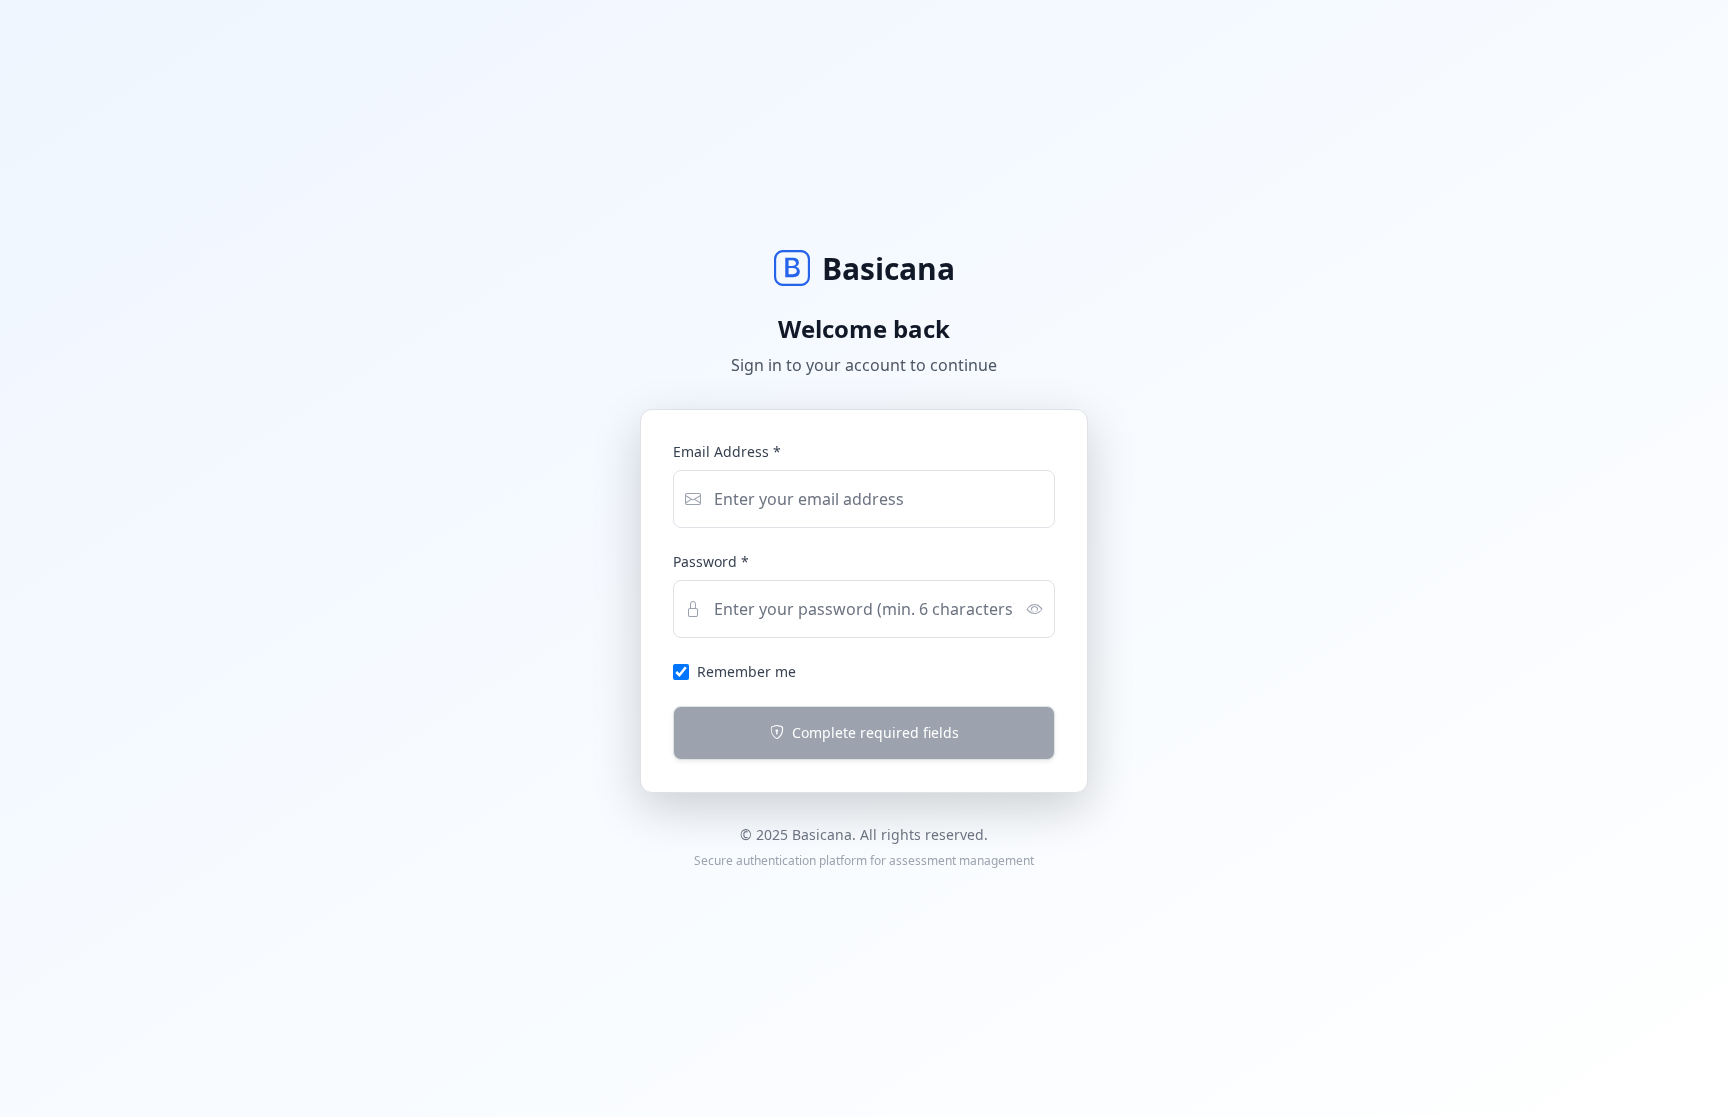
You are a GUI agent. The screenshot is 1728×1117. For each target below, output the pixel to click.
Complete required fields (875, 732)
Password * (711, 561)
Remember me (746, 671)
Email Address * (727, 451)
